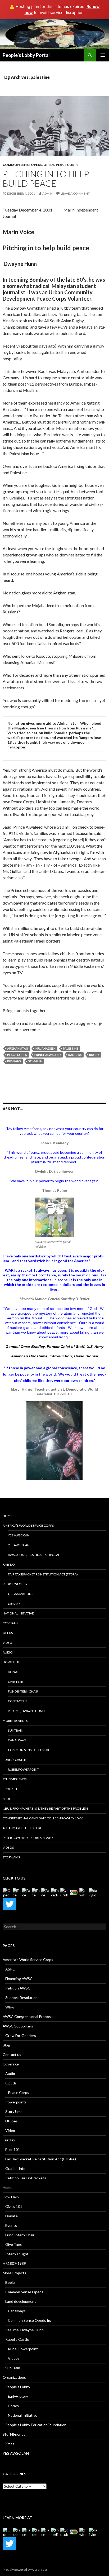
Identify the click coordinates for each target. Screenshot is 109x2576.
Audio (8, 1652)
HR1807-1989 (14, 2263)
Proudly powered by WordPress (25, 2570)
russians (14, 1061)
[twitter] (84, 1892)
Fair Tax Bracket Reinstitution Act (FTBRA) (43, 1574)
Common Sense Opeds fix (29, 1750)
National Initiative (18, 1613)
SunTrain (16, 1730)
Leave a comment (75, 193)
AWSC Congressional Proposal (34, 1555)
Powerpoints (16, 2102)
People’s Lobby (15, 1584)
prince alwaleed (48, 1055)
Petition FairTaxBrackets (26, 2178)
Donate (14, 1672)
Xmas (10, 2444)
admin (47, 193)
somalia (35, 1061)
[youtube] (65, 1892)
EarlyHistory (18, 2396)
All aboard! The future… (24, 1828)
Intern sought (17, 2254)
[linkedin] (55, 1892)
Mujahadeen (46, 1048)
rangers (75, 1055)
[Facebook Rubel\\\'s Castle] (36, 1892)
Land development (21, 2301)
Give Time (15, 1682)
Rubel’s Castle (14, 1760)
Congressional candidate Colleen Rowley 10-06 (43, 1818)
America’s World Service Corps (28, 1525)
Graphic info (15, 2168)
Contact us (18, 1701)
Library (14, 1604)
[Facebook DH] (46, 1892)
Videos (8, 1847)
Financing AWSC (19, 1979)
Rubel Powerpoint (24, 1769)
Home (8, 1516)
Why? (10, 2007)
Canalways (17, 1740)
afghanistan (18, 1048)
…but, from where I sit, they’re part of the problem (45, 1808)
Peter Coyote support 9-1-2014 (28, 1838)
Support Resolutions (22, 1998)
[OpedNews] (7, 1892)
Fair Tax (9, 1565)
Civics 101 (14, 2206)
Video (7, 1643)
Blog (7, 1799)
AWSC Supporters (18, 2026)
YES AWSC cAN (19, 1535)
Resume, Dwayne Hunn (26, 1711)
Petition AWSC (18, 1988)
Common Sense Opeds (22, 165)
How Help (11, 1662)
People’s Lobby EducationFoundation (36, 2425)
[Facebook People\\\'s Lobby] (26, 1892)
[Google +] (74, 1892)
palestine (71, 1048)
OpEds (8, 1633)
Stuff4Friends (15, 1779)
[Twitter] (10, 1904)
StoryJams (11, 1857)
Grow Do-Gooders (21, 2036)
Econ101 (10, 1789)
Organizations (21, 1594)
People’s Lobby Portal (26, 55)
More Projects (15, 1721)
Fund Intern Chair (23, 1691)
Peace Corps (67, 165)
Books (10, 2282)
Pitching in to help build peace (46, 179)
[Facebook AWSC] (17, 1892)
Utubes (12, 2121)
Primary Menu (103, 55)
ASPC (10, 1969)
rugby (94, 1055)
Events (11, 2225)
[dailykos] (93, 1892)
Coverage (11, 1623)
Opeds (49, 165)
